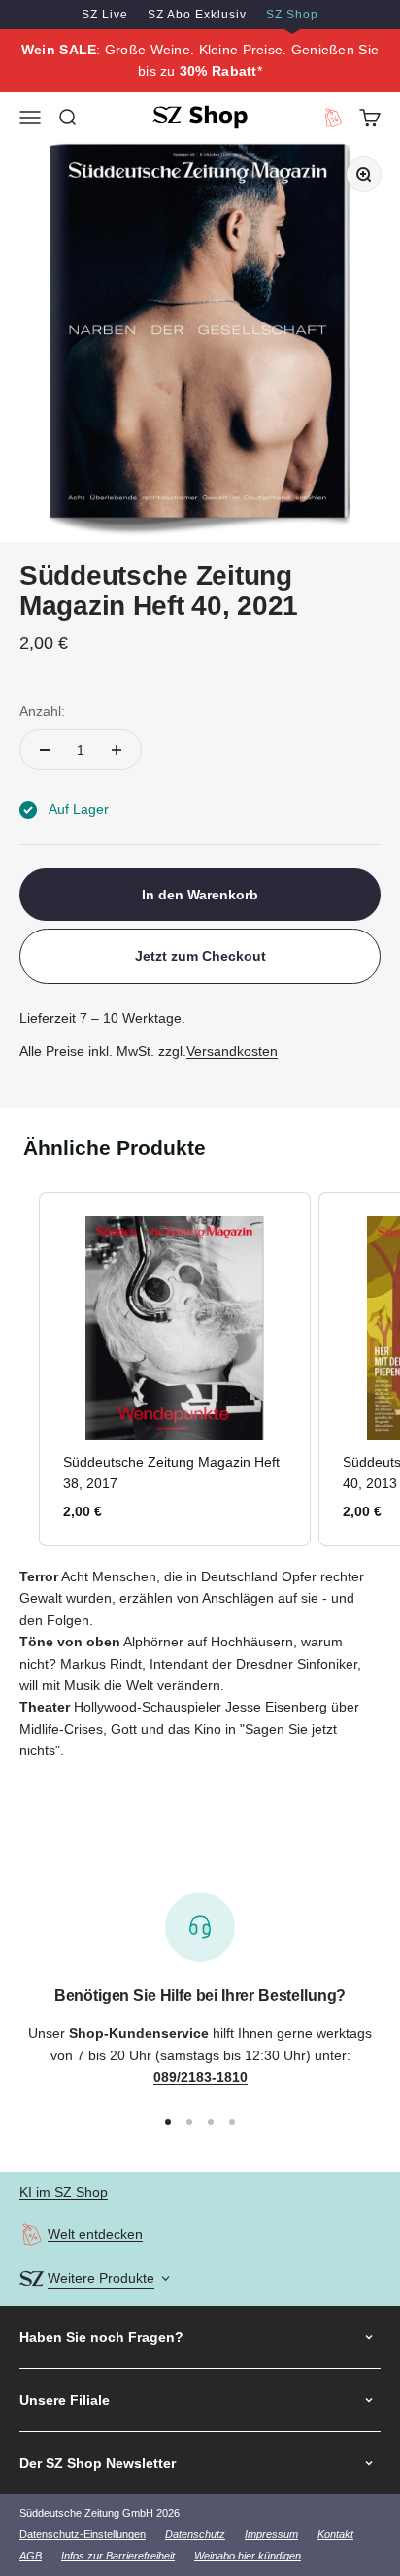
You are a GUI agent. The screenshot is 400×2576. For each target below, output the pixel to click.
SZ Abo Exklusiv (197, 15)
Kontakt (335, 2534)
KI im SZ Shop (64, 2192)
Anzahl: (42, 711)
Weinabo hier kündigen (248, 2556)
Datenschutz (195, 2534)
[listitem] (175, 1369)
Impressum (271, 2534)
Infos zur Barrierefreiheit (118, 2556)
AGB (31, 2556)
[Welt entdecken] (32, 2235)
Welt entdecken (95, 2234)
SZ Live (105, 15)
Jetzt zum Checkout (200, 956)
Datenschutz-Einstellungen (83, 2534)
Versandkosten (232, 1051)
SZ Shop (292, 15)
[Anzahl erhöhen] (117, 750)
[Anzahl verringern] (45, 750)
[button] (19, 1369)
